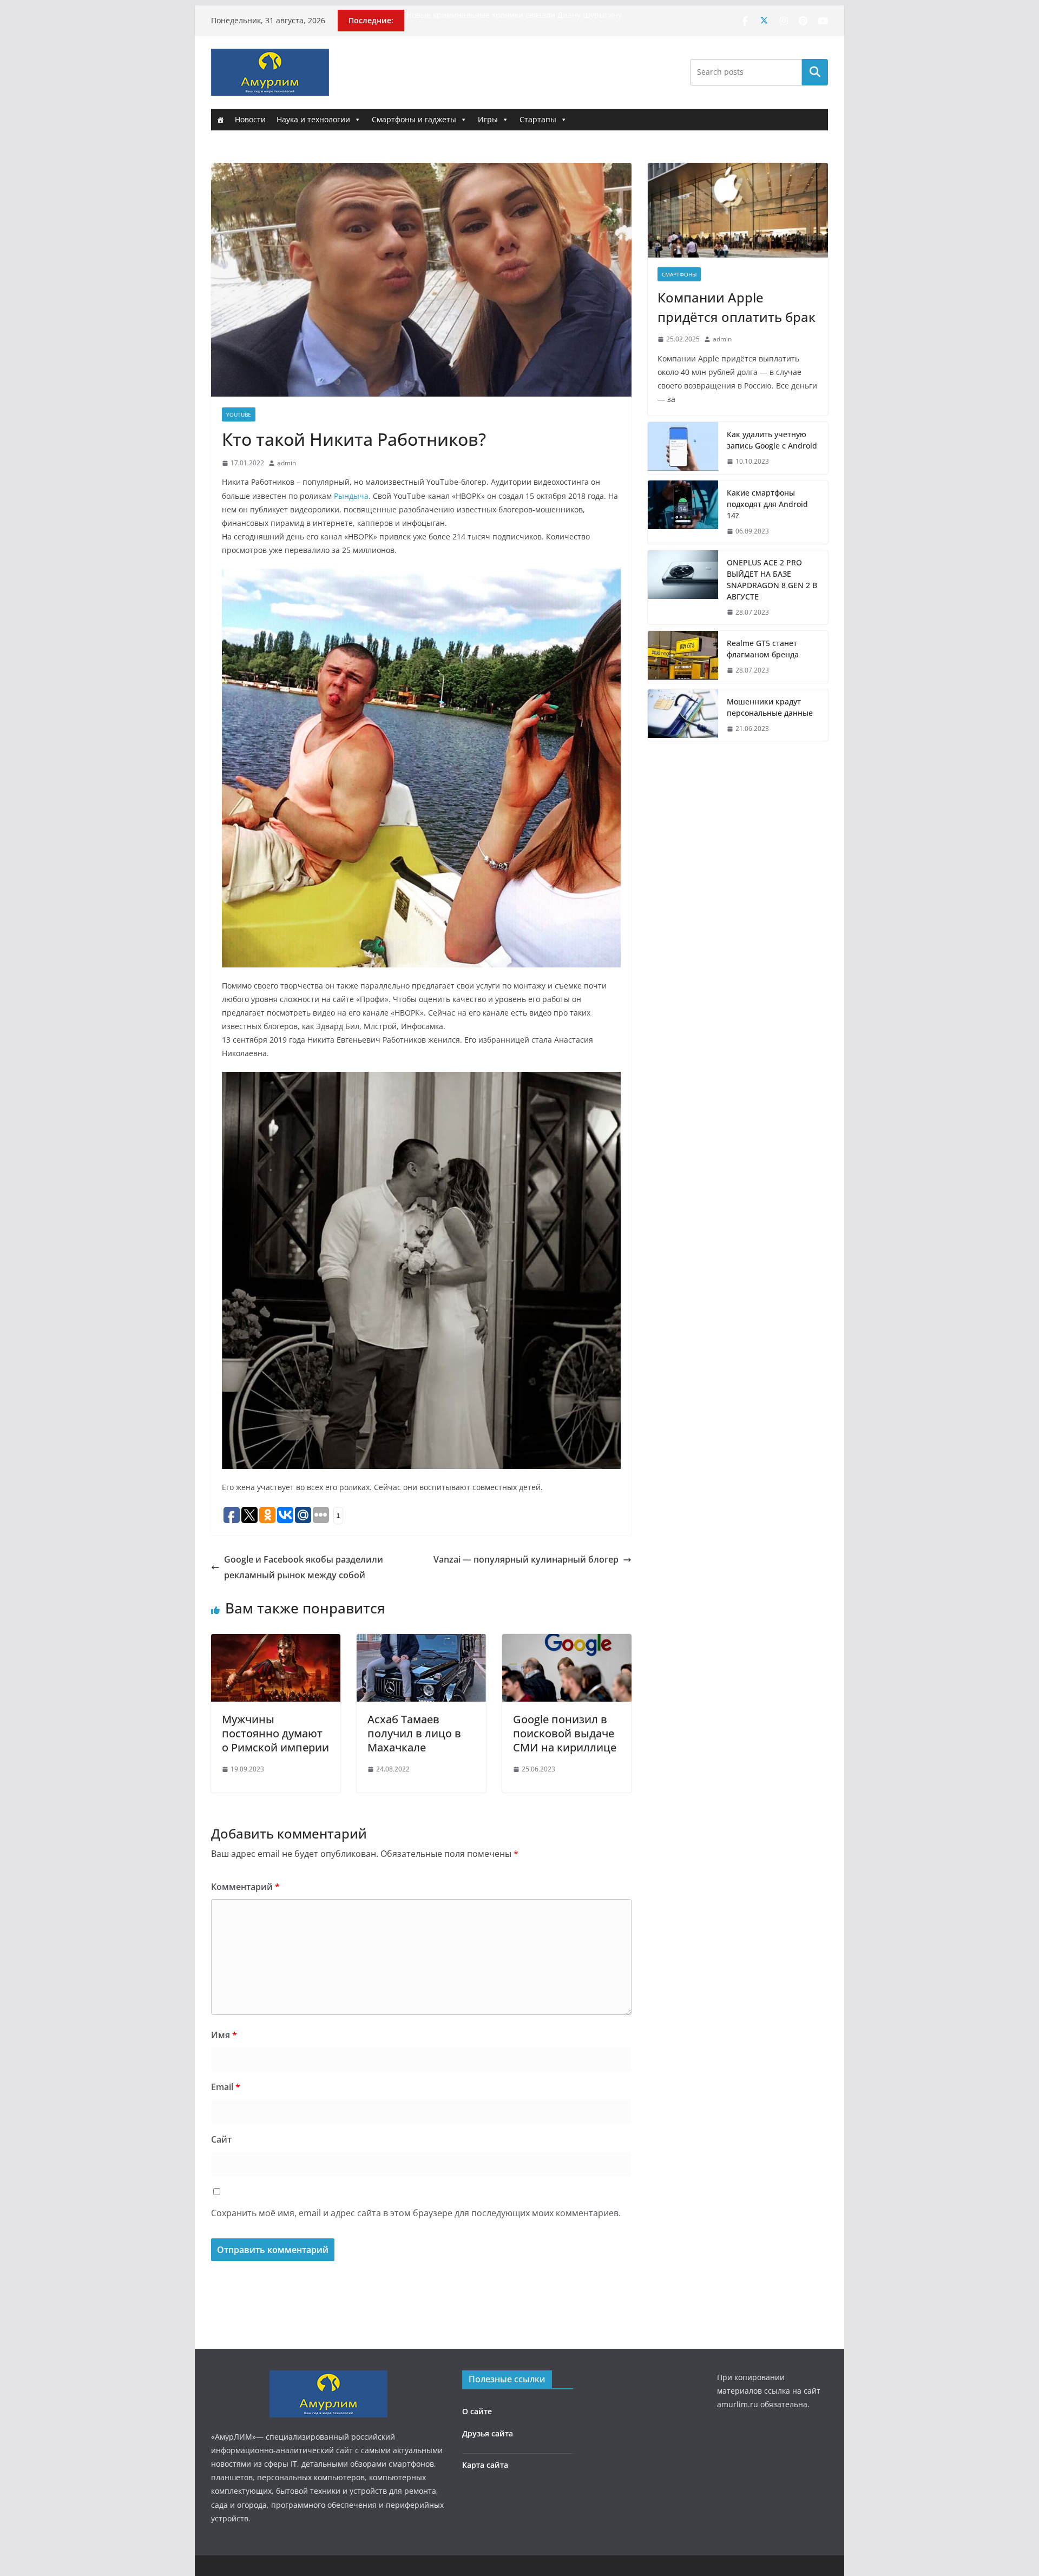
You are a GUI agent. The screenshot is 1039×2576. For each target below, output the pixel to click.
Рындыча (351, 496)
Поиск (815, 72)
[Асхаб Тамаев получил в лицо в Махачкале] (421, 1642)
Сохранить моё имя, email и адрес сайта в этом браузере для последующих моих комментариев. (416, 2213)
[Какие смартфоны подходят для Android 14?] (683, 512)
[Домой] (220, 120)
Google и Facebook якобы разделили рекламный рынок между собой (304, 1567)
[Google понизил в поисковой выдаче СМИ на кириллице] (567, 1642)
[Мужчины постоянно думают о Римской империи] (276, 1642)
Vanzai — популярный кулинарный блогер (526, 1559)
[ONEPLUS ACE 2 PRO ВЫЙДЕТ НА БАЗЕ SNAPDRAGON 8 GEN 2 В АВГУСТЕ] (683, 588)
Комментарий (245, 1887)
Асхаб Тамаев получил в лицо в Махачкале (414, 1733)
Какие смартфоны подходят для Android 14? (767, 504)
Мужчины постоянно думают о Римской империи (275, 1733)
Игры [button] (488, 119)
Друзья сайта (488, 2433)
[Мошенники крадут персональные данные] (683, 715)
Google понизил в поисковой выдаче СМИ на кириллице (565, 1733)
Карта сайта (485, 2465)
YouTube (239, 414)
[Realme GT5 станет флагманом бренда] (683, 657)
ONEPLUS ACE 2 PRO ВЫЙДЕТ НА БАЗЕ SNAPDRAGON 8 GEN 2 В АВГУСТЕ (772, 579)
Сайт (221, 2139)
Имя (224, 2035)
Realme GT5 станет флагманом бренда (763, 649)
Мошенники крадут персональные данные (770, 707)
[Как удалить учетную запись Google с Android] (683, 448)
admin (287, 463)
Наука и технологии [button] (313, 119)
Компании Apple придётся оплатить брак (736, 307)
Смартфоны (679, 274)
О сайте (477, 2411)
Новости (250, 119)
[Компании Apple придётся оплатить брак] (738, 210)
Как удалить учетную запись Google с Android (772, 440)
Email (226, 2087)
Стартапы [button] (538, 119)
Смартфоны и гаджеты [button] (414, 119)
